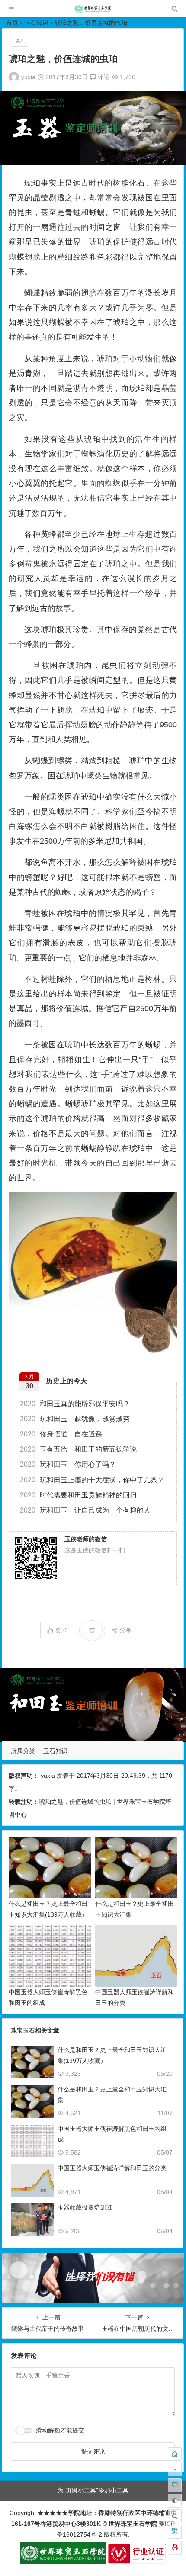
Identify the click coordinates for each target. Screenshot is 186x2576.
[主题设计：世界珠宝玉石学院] (63, 2562)
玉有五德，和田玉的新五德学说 (78, 1449)
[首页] (175, 2454)
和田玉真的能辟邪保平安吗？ (75, 1404)
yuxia (28, 77)
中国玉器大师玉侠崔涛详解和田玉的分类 (112, 2168)
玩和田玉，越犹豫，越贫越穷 (75, 1419)
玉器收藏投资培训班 (85, 2207)
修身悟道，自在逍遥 (61, 1434)
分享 (125, 1630)
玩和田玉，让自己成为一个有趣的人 (85, 1510)
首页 (12, 22)
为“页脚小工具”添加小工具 (93, 2490)
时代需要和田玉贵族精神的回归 (78, 1495)
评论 (103, 77)
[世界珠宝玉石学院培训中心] (93, 11)
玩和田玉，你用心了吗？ (68, 1464)
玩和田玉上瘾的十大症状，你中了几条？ (92, 1480)
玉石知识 (36, 22)
